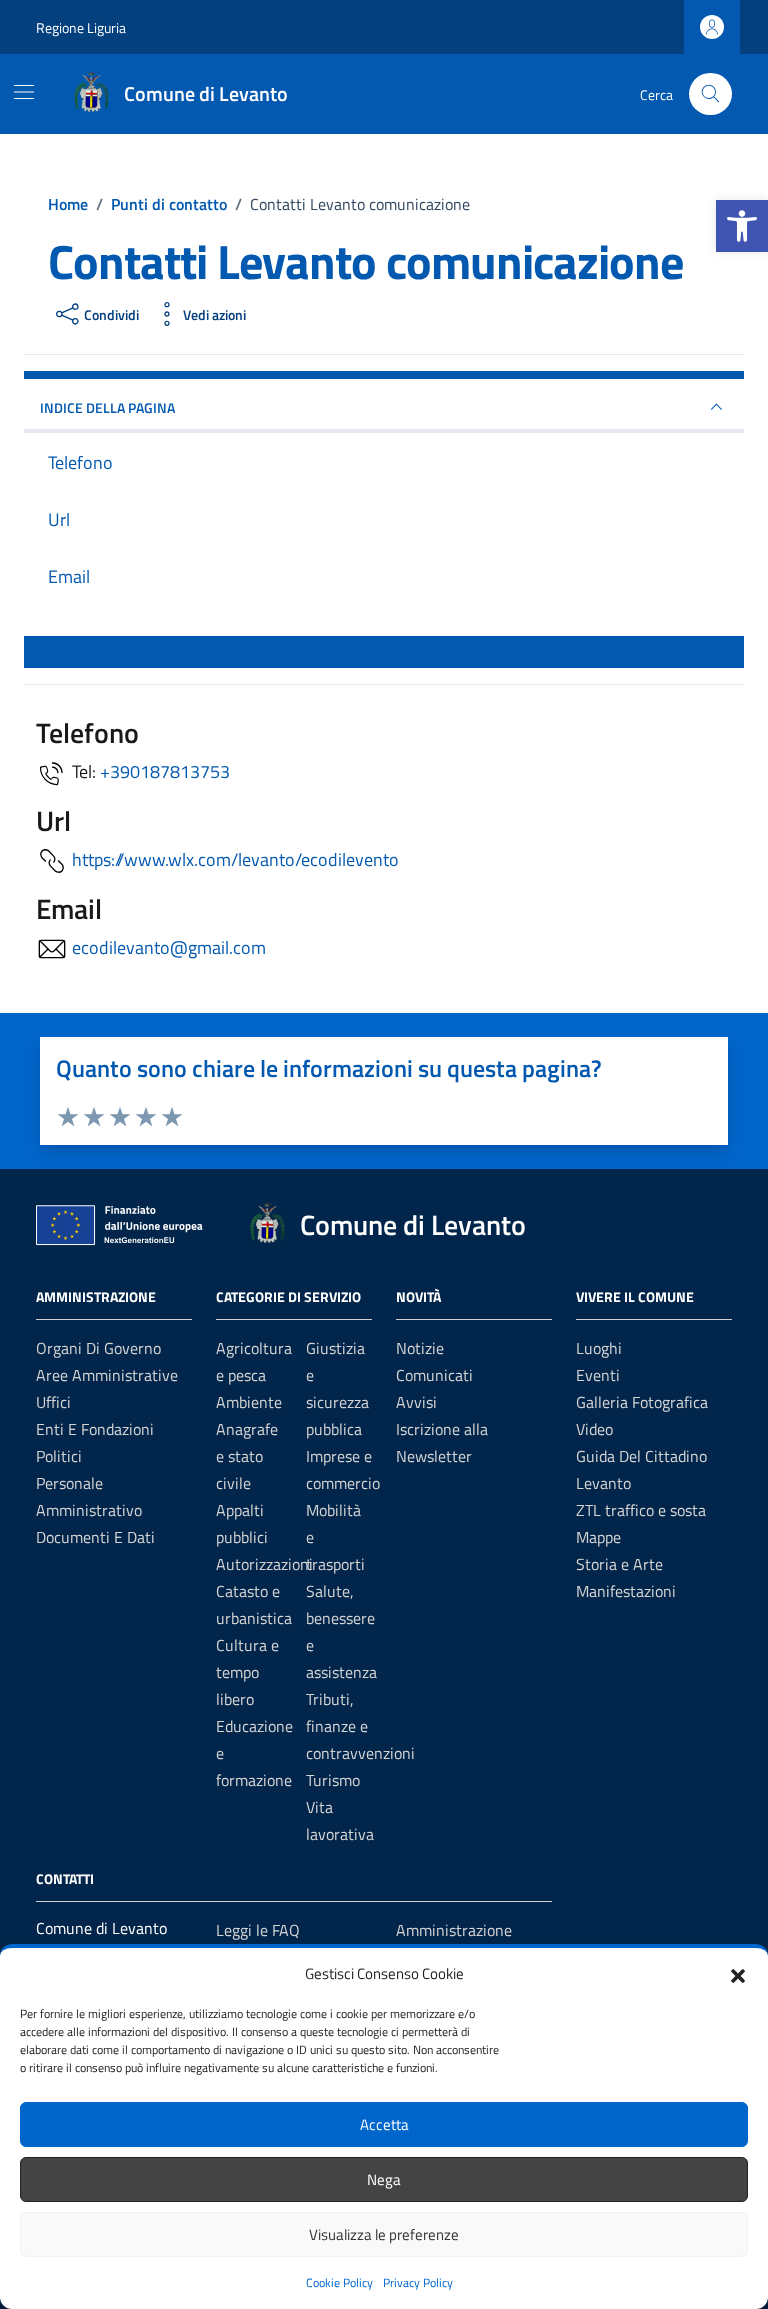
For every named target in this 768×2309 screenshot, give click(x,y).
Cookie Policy (339, 2282)
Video (594, 1429)
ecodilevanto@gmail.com (169, 947)
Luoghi (599, 1348)
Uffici (53, 1402)
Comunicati (434, 1375)
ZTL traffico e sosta (641, 1510)
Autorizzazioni (264, 1564)
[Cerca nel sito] (710, 94)
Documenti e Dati (95, 1537)
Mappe (598, 1537)
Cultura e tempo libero (247, 1672)
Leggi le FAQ (258, 1930)
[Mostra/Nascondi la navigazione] (24, 92)
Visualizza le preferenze (384, 2234)
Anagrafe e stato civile (247, 1456)
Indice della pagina (107, 407)
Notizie (420, 1348)
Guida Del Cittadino (641, 1456)
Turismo (333, 1780)
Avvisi (416, 1402)
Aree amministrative (107, 1375)
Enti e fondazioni (95, 1429)
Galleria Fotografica (642, 1402)
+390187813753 (165, 771)
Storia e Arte (619, 1564)
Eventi (598, 1375)
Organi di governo (98, 1348)
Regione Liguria (81, 27)
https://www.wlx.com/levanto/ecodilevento (235, 859)
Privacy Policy (418, 2282)
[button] (742, 226)
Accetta (384, 2124)
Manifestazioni (626, 1591)
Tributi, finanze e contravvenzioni (360, 1726)
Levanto (603, 1483)
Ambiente (249, 1402)
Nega (384, 2179)
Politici (59, 1456)
